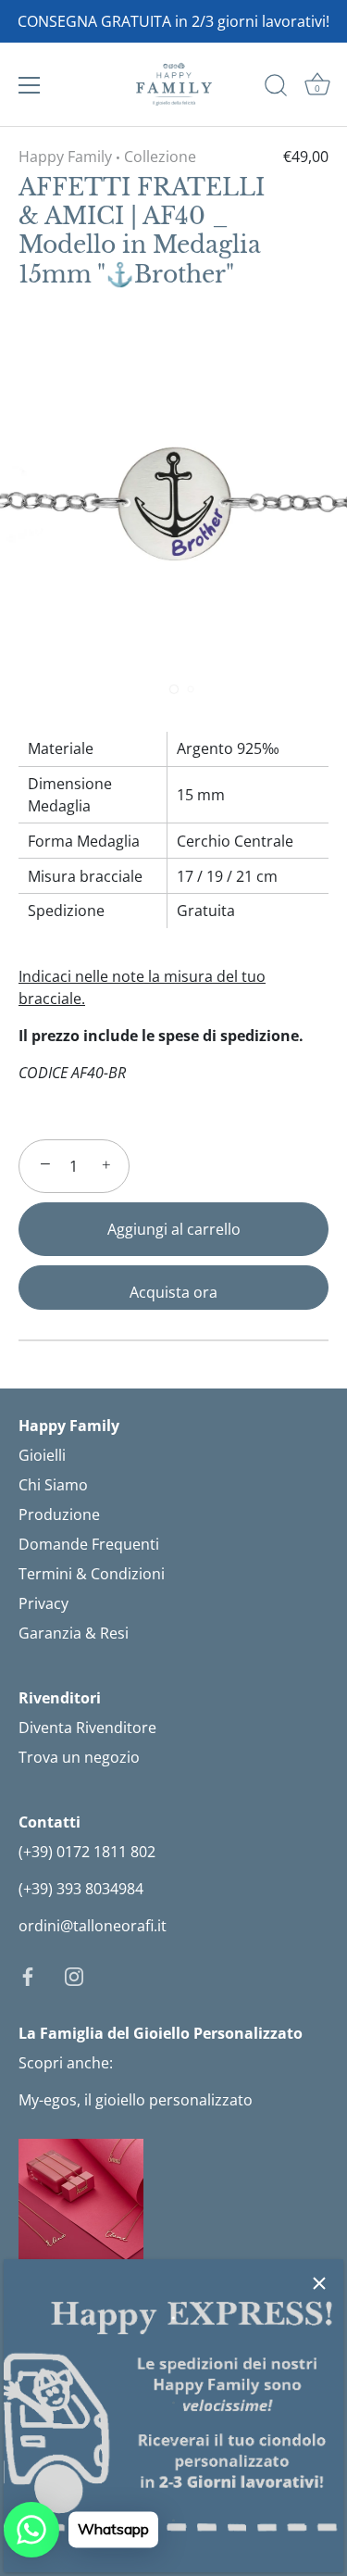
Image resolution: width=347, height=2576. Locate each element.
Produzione (59, 1514)
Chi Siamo (53, 1485)
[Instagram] (74, 1976)
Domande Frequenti (89, 1544)
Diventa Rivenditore (87, 1728)
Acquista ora (173, 1292)
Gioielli (42, 1455)
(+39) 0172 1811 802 (87, 1852)
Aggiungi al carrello (174, 1229)
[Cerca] (276, 88)
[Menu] (30, 85)
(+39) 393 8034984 (81, 1889)
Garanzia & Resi (74, 1633)
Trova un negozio (79, 1757)
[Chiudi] (319, 2283)
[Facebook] (28, 1976)
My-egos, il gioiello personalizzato (136, 2100)
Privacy (43, 1603)
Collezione (160, 157)
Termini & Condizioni (92, 1574)
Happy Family (65, 157)
